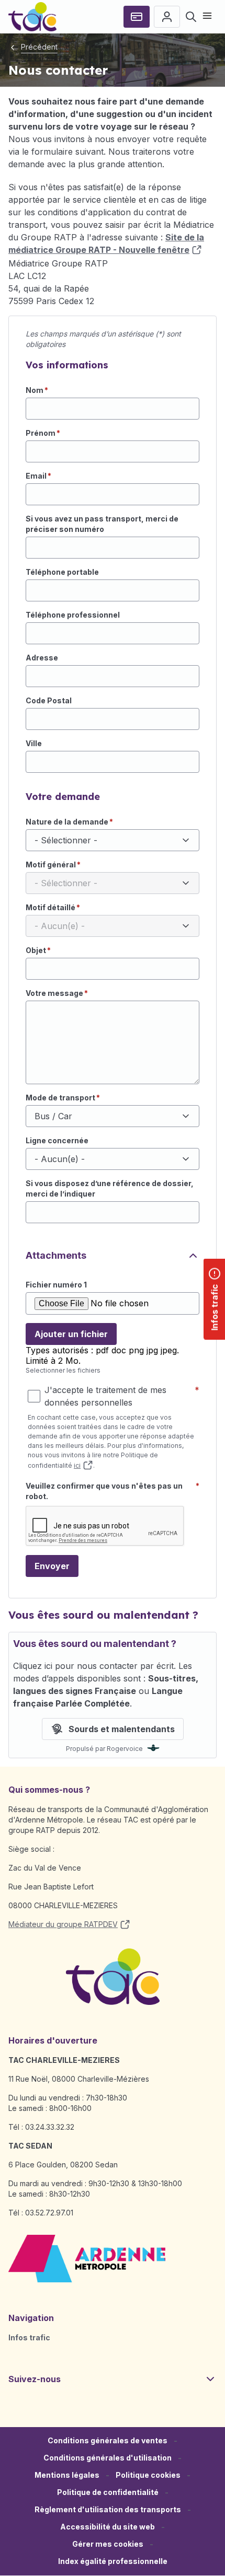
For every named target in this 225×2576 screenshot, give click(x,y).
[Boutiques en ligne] (137, 17)
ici (77, 1465)
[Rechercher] (191, 17)
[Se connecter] (167, 17)
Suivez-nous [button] (35, 2379)
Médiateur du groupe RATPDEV (63, 1924)
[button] (108, 2544)
